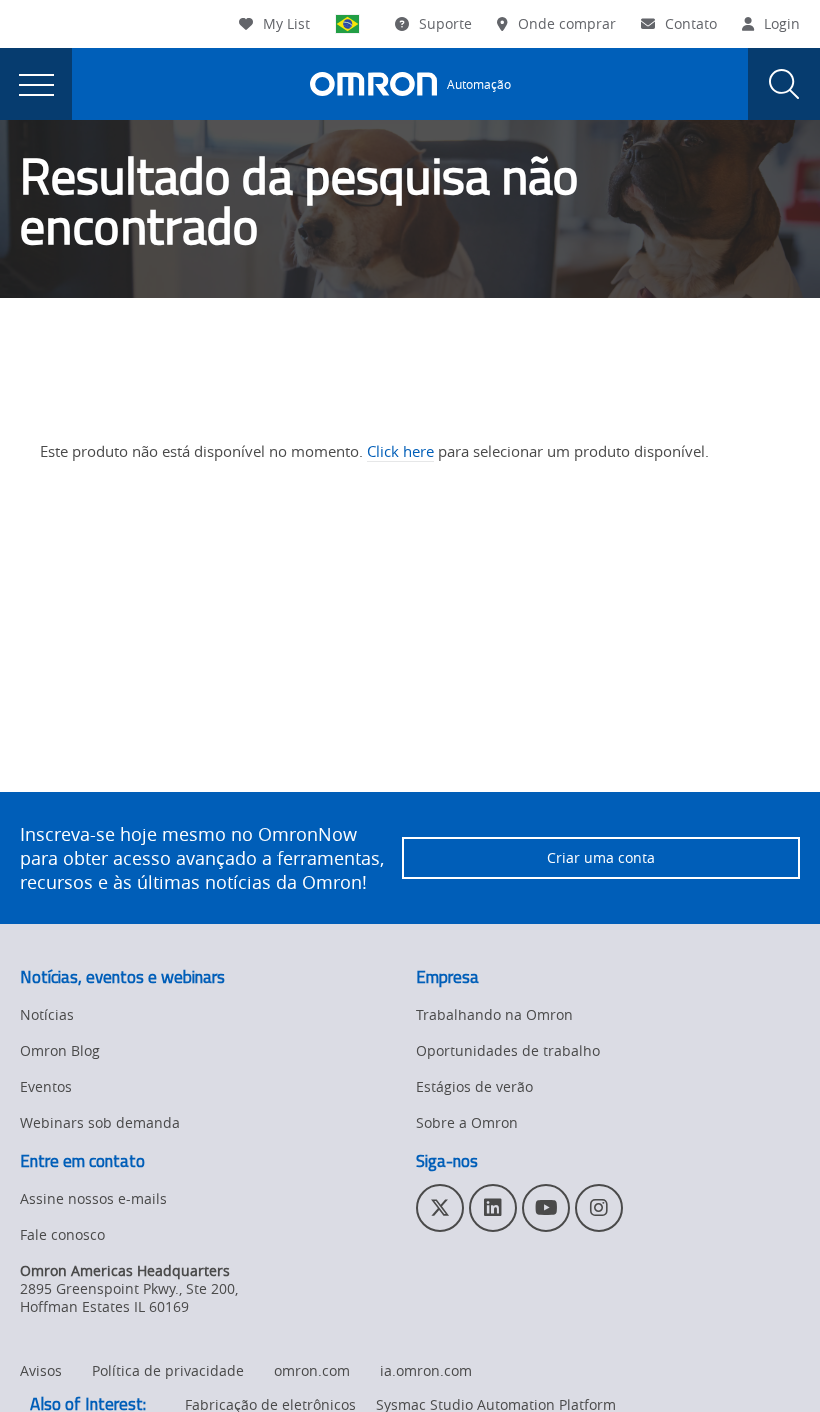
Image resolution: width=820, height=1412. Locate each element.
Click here (400, 451)
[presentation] (36, 84)
